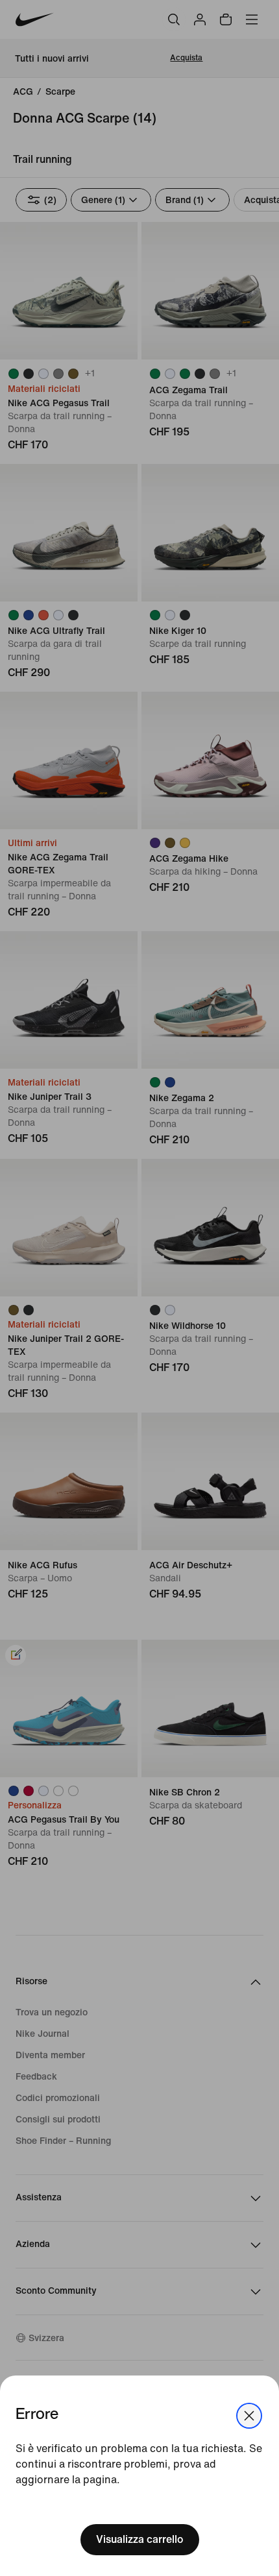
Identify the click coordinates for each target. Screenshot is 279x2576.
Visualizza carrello (140, 2539)
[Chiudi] (249, 2416)
